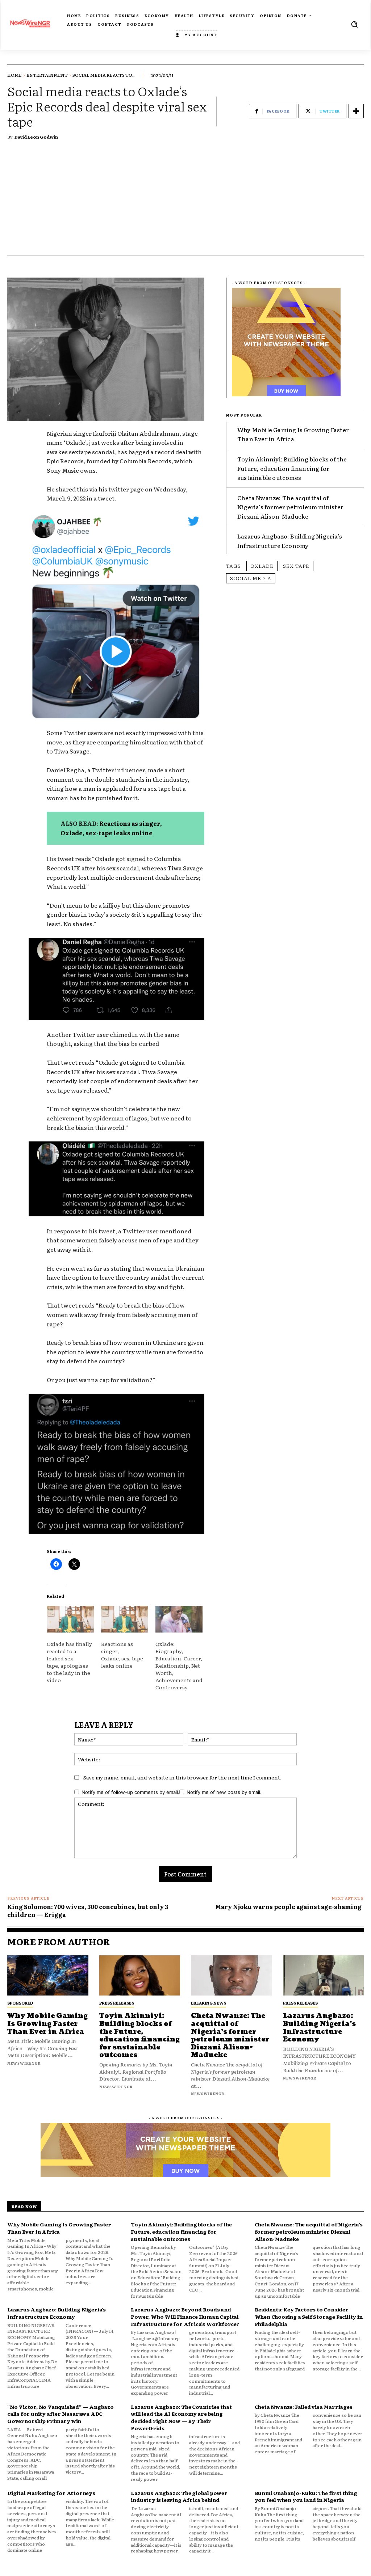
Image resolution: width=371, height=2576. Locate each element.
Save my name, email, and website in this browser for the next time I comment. (182, 1777)
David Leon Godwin (36, 137)
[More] (356, 111)
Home (14, 75)
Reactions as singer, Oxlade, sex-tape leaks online (111, 828)
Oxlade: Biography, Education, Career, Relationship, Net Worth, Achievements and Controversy (179, 1665)
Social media (251, 578)
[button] (354, 24)
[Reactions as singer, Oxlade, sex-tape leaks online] (125, 1619)
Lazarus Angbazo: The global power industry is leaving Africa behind (179, 2496)
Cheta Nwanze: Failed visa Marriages (304, 2407)
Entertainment (47, 75)
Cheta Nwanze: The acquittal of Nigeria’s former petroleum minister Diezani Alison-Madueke (290, 507)
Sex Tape (296, 566)
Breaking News (209, 2003)
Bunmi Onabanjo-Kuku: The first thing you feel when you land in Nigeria (306, 2496)
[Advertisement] (185, 201)
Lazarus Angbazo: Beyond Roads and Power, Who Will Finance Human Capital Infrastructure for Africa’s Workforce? (185, 2316)
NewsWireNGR (24, 2063)
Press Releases (117, 2003)
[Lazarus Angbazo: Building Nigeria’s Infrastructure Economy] (324, 1976)
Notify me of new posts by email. (224, 1792)
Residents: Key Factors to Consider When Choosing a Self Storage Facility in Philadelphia (309, 2316)
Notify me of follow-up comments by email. (130, 1792)
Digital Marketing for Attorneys (51, 2493)
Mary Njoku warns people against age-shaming (289, 1906)
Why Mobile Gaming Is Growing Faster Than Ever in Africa (293, 434)
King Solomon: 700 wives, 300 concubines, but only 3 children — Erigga (88, 1910)
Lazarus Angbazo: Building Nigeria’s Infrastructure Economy (290, 541)
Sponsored (20, 2003)
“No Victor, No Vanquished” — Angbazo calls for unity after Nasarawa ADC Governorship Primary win (61, 2414)
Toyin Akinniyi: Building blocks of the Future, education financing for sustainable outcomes (292, 468)
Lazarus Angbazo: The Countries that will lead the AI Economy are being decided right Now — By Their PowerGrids (181, 2417)
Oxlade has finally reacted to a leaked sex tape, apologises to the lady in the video (69, 1662)
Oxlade (262, 566)
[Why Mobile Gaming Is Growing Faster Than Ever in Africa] (48, 1976)
